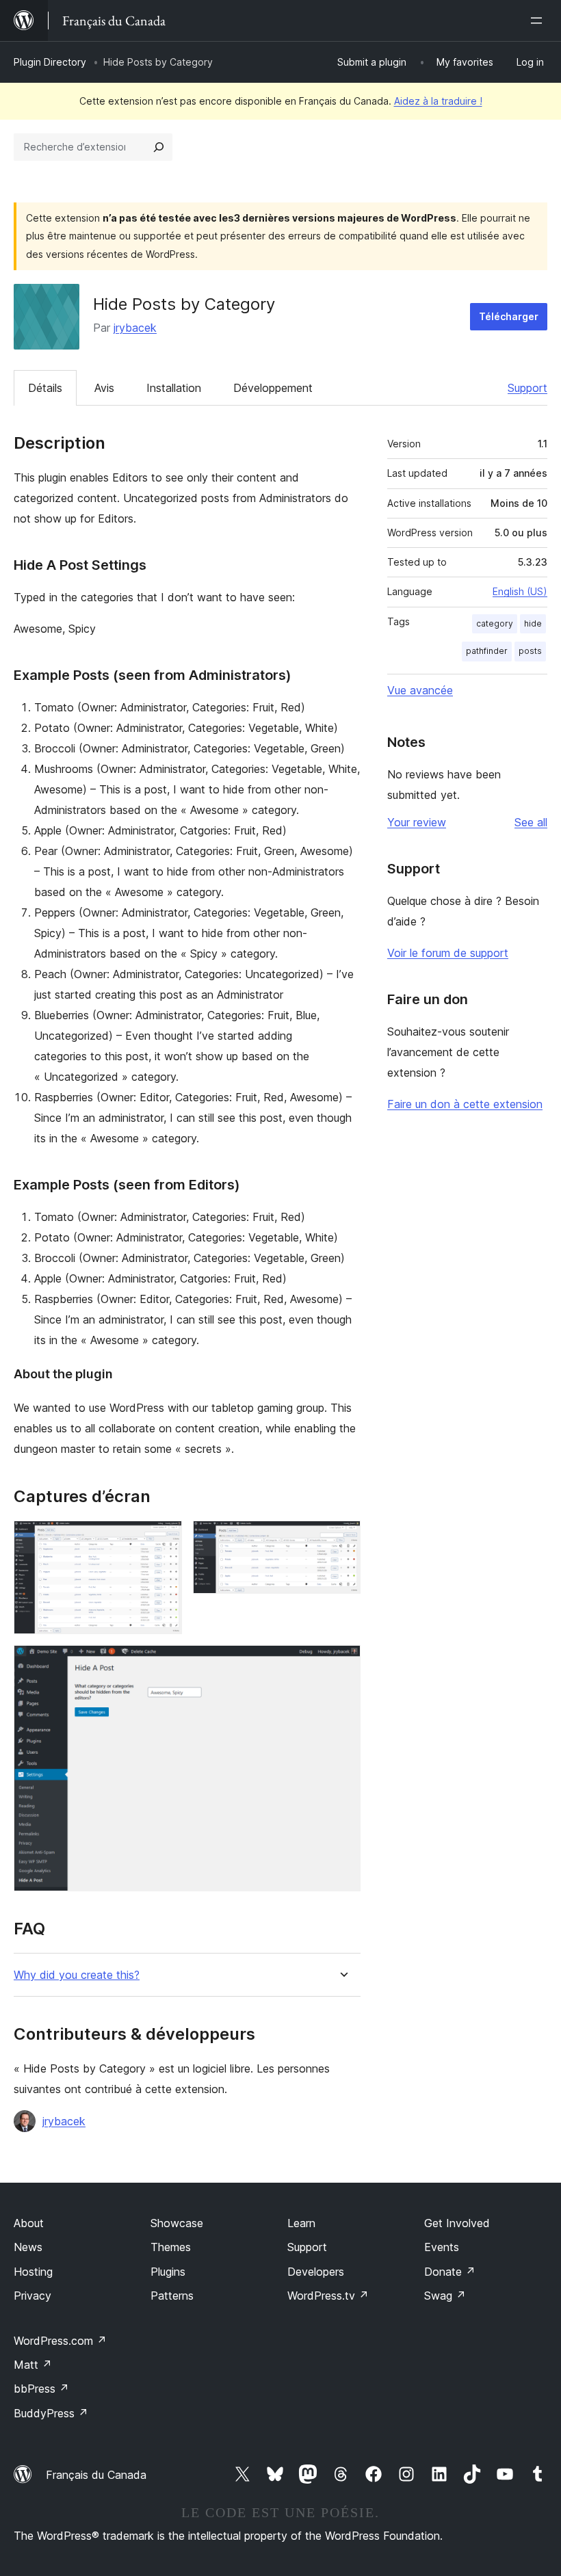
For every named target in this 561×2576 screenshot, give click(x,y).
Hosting (33, 2272)
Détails (45, 388)
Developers (316, 2272)
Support (527, 388)
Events (442, 2247)
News (28, 2247)
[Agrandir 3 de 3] (342, 1664)
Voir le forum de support (448, 953)
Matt (33, 2365)
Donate (450, 2272)
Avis (104, 388)
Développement (273, 388)
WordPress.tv (328, 2296)
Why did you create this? (77, 1975)
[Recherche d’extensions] (159, 147)
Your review (417, 822)
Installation (174, 388)
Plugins (168, 2272)
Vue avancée (420, 690)
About (29, 2223)
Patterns (172, 2296)
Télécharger (509, 316)
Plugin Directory (50, 62)
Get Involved (457, 2223)
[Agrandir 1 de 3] (164, 1539)
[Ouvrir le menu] (539, 21)
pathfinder (487, 651)
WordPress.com (60, 2341)
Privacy (32, 2296)
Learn (301, 2223)
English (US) (520, 591)
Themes (171, 2247)
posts (530, 651)
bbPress (41, 2389)
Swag (445, 2296)
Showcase (177, 2223)
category (495, 623)
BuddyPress (51, 2413)
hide (533, 623)
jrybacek (135, 328)
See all (531, 822)
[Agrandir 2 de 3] (342, 1539)
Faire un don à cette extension (465, 1104)
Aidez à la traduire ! (438, 101)
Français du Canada (96, 2475)
